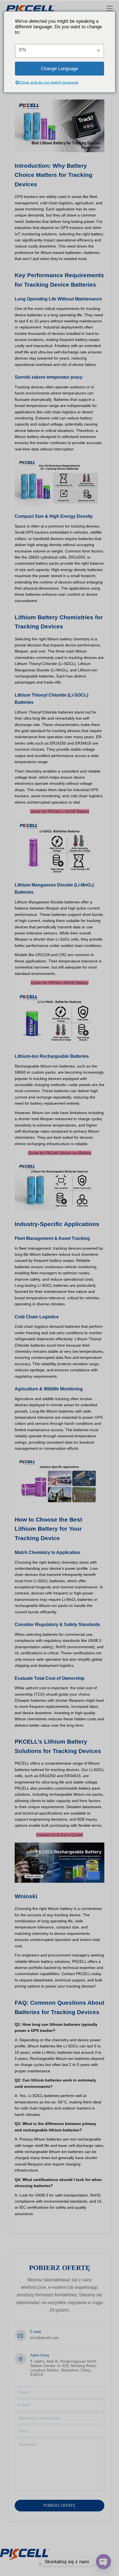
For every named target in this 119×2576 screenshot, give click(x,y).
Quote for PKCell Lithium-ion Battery (60, 1153)
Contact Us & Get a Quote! (60, 1835)
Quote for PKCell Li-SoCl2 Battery (60, 811)
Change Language (59, 68)
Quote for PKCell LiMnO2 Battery (60, 983)
